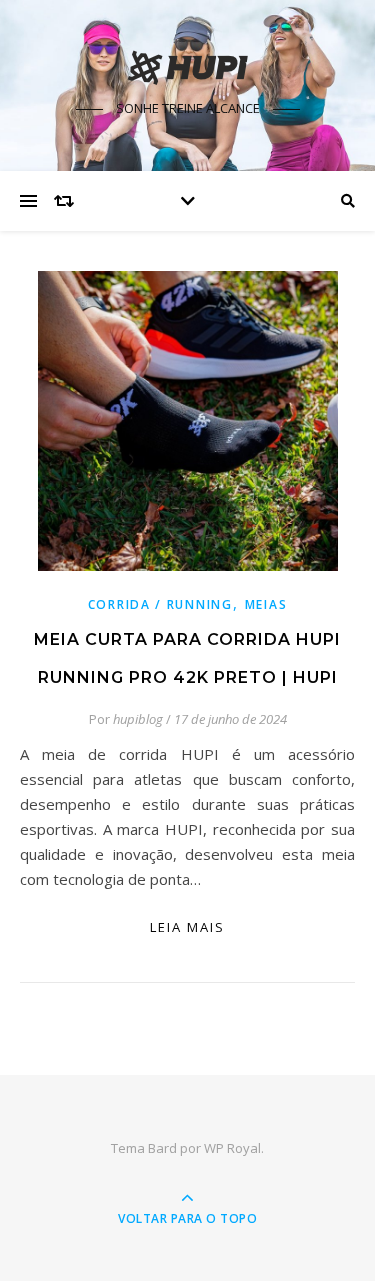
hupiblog (138, 719)
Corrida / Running (160, 604)
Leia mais (187, 927)
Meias (266, 604)
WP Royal (232, 1148)
